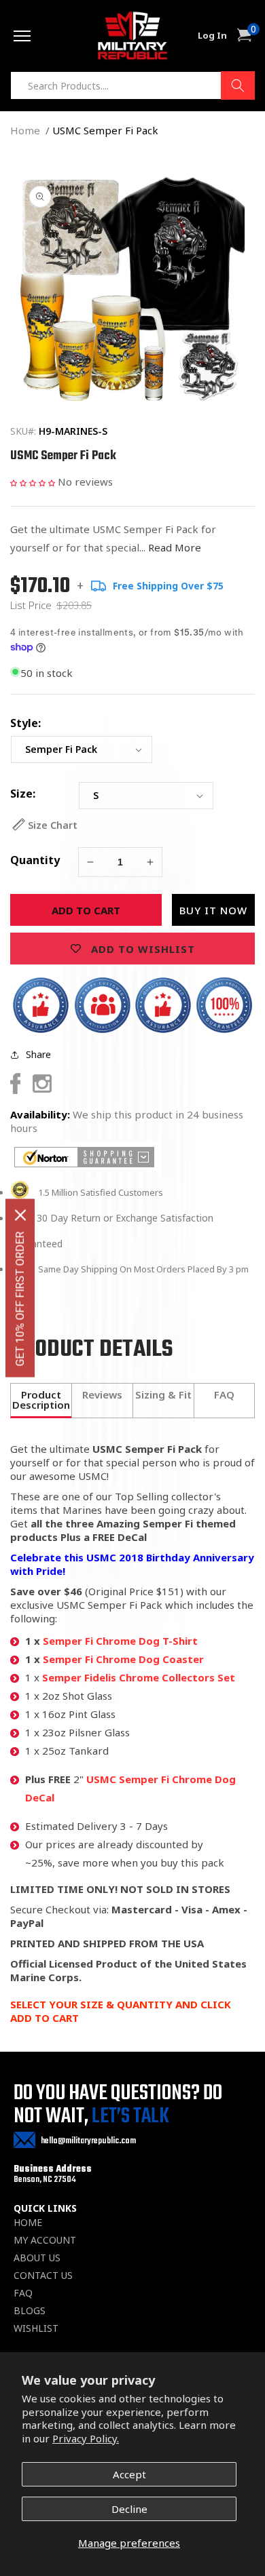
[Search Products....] (238, 85)
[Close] (20, 1215)
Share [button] (38, 1054)
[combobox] (132, 85)
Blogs (30, 2311)
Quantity (35, 860)
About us (37, 2258)
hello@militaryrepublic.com (88, 2141)
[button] (33, 482)
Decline (129, 2509)
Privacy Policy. (86, 2438)
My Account (45, 2240)
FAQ (23, 2293)
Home (25, 130)
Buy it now (213, 910)
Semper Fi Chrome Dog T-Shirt (120, 1641)
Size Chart (53, 825)
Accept (129, 2474)
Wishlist (36, 2328)
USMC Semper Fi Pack (105, 130)
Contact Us (43, 2276)
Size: (23, 794)
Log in (212, 36)
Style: (25, 723)
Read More (175, 547)
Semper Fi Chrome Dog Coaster (123, 1659)
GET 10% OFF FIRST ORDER (20, 1299)
